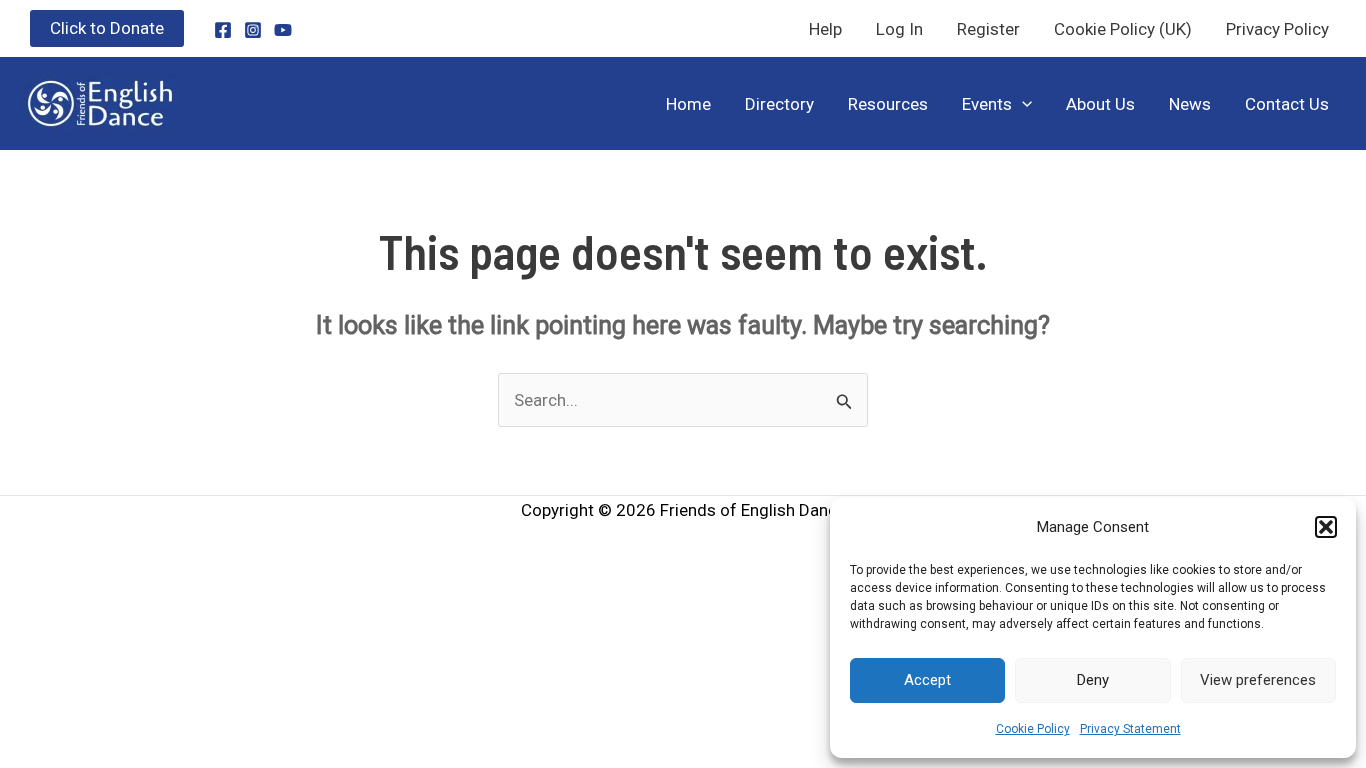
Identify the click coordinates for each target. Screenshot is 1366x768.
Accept (927, 680)
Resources (888, 104)
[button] (1326, 527)
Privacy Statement (1130, 729)
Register (988, 29)
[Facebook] (223, 30)
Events (987, 104)
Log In (899, 29)
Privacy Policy (1277, 29)
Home (688, 104)
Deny (1093, 680)
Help (825, 29)
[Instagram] (253, 30)
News (1190, 104)
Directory (779, 104)
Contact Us (1287, 104)
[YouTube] (283, 30)
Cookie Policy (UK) (1123, 29)
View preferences (1258, 680)
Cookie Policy (1033, 729)
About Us (1100, 104)
